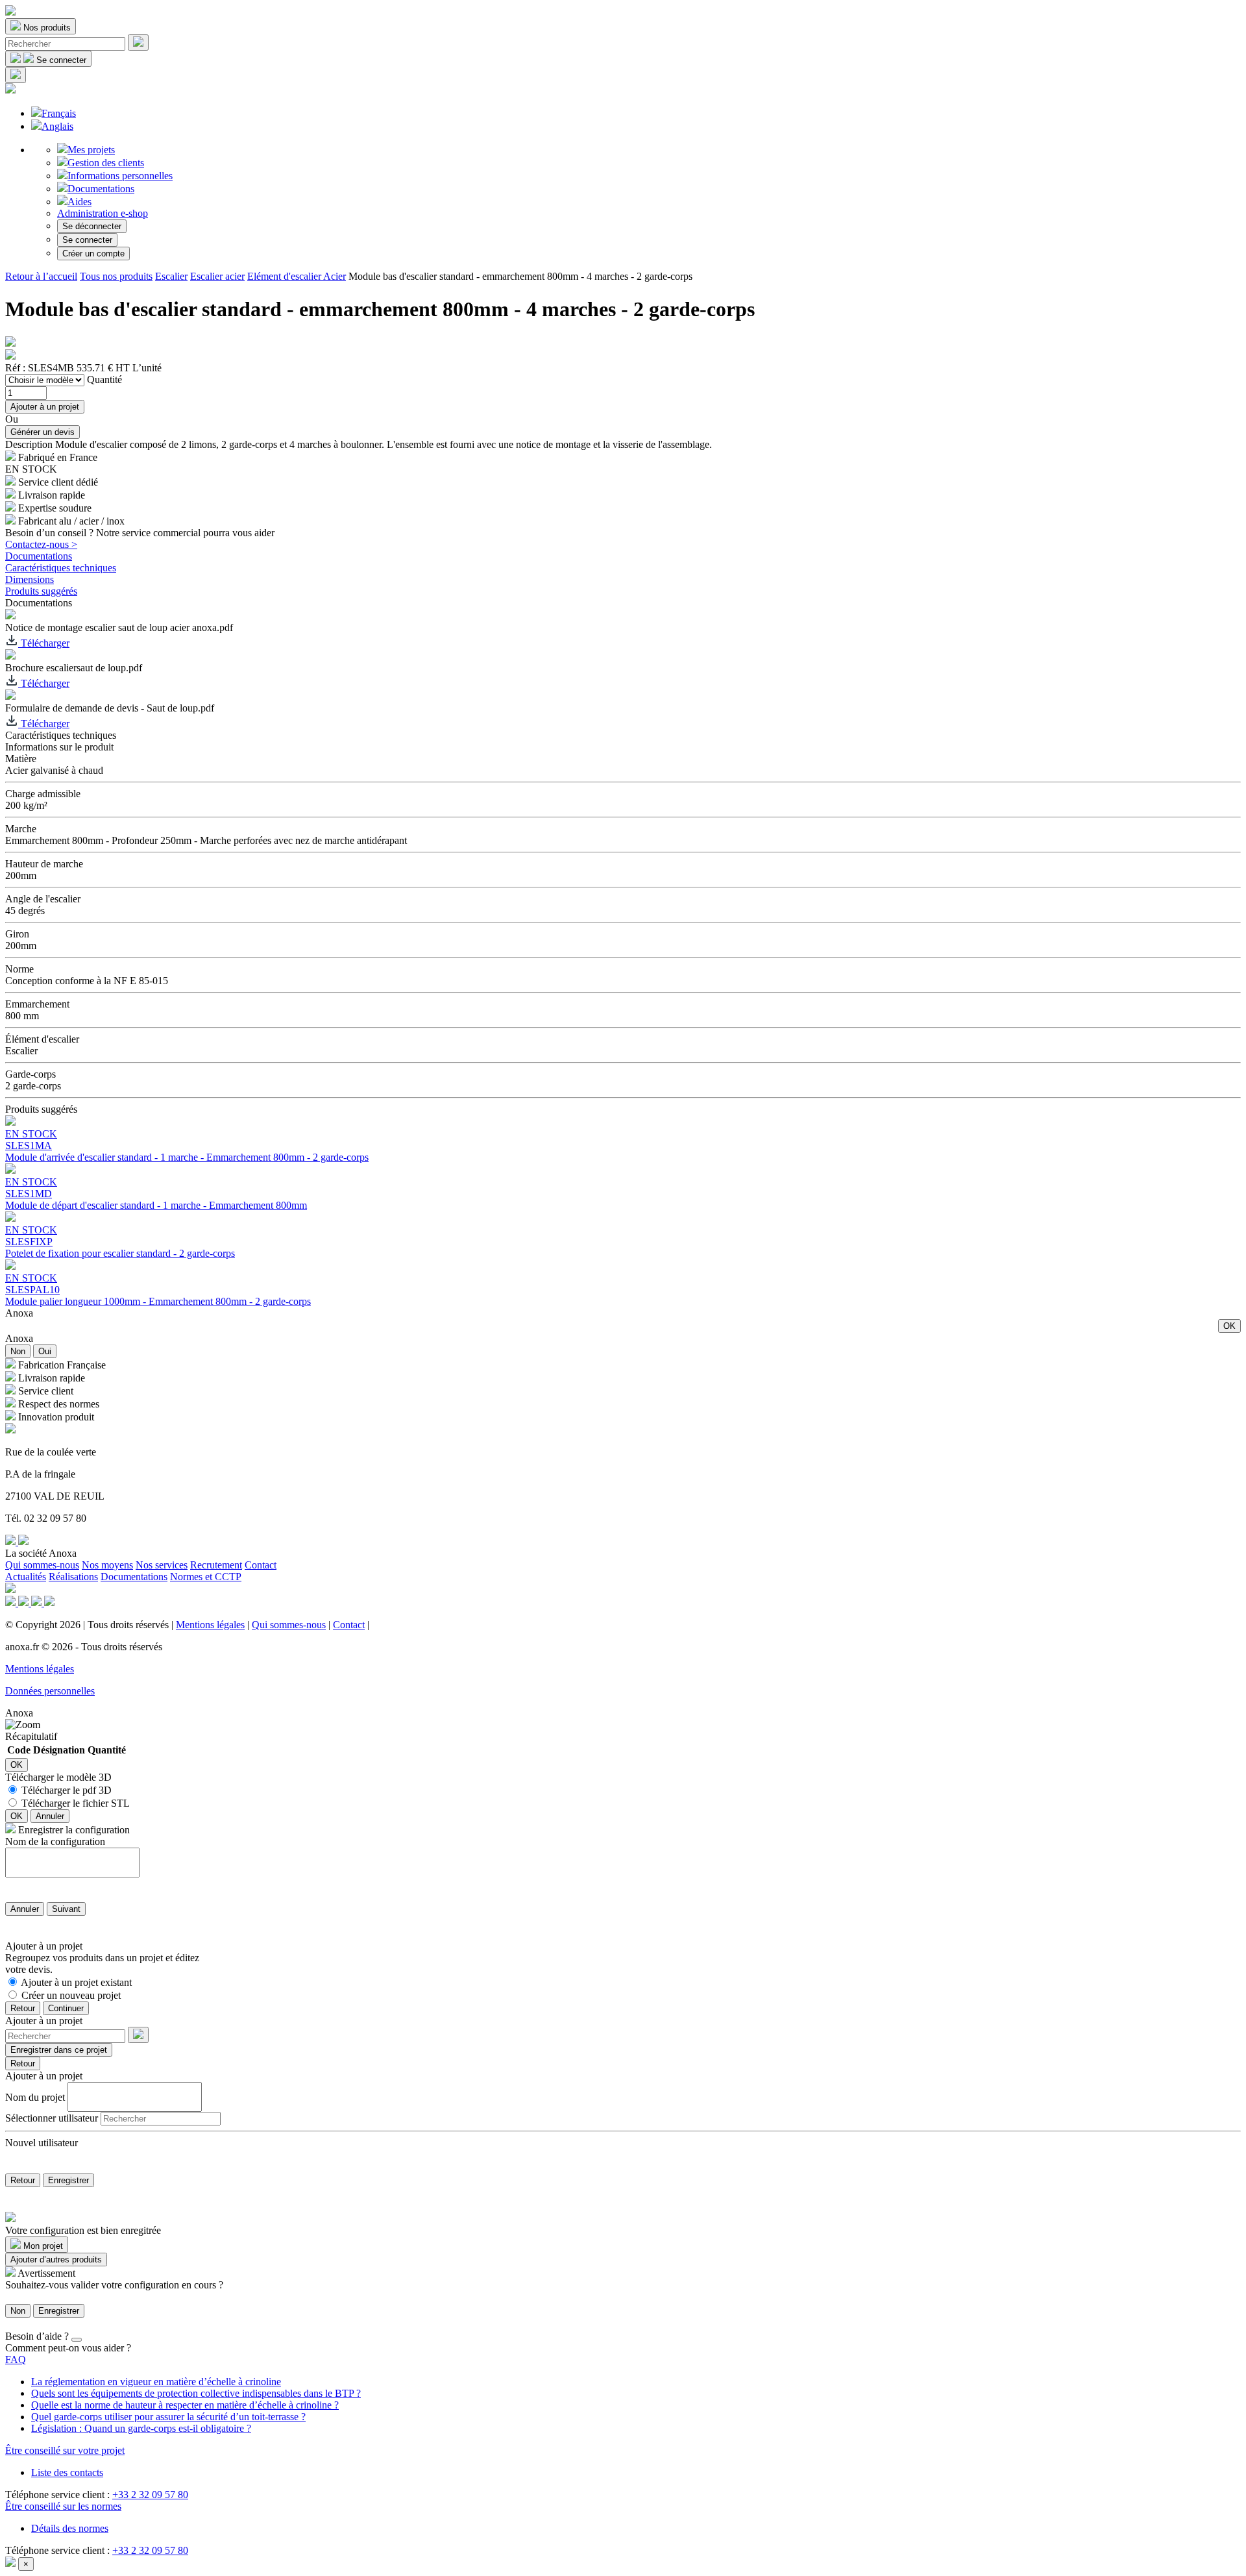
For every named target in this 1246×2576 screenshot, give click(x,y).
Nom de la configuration (55, 1841)
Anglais (57, 126)
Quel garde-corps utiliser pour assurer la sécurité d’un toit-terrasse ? (168, 2417)
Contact (261, 1565)
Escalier (171, 276)
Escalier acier (217, 276)
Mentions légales (210, 1625)
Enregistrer (68, 2180)
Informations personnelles (120, 176)
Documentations (101, 189)
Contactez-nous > (41, 544)
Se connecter (87, 240)
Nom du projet (35, 2097)
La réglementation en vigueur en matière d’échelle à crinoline (156, 2382)
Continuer (66, 2008)
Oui (45, 1351)
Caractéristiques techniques (61, 568)
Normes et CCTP (206, 1577)
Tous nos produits (116, 276)
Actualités (26, 1577)
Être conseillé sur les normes (63, 2506)
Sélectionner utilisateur (52, 2118)
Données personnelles (50, 1691)
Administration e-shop (103, 213)
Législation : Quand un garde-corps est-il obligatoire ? (141, 2428)
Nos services (162, 1565)
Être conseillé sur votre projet (65, 2450)
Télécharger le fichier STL (76, 1803)
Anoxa (19, 1313)
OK (1229, 1326)
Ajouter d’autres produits (56, 2260)
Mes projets (91, 150)
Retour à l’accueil (41, 276)
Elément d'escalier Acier (297, 276)
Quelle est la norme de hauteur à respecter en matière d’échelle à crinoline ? (185, 2405)
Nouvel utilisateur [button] (42, 2143)
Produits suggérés (41, 591)
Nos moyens (107, 1565)
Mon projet (42, 2246)
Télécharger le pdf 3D (67, 1790)
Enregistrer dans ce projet (59, 2050)
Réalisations (73, 1577)
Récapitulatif (31, 1736)
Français (59, 113)
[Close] (77, 2340)
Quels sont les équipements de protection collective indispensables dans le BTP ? (196, 2393)
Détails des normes (70, 2528)
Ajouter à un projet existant (76, 1982)
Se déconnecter (92, 226)
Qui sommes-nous (42, 1565)
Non (18, 1351)
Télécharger (44, 643)
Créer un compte (93, 254)
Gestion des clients (106, 163)
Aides (79, 202)
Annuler (50, 1816)
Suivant (66, 1909)
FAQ (16, 2359)
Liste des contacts (67, 2472)
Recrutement (216, 1565)
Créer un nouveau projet (71, 1995)
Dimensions (30, 579)
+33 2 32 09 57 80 (150, 2495)
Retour (23, 2008)
